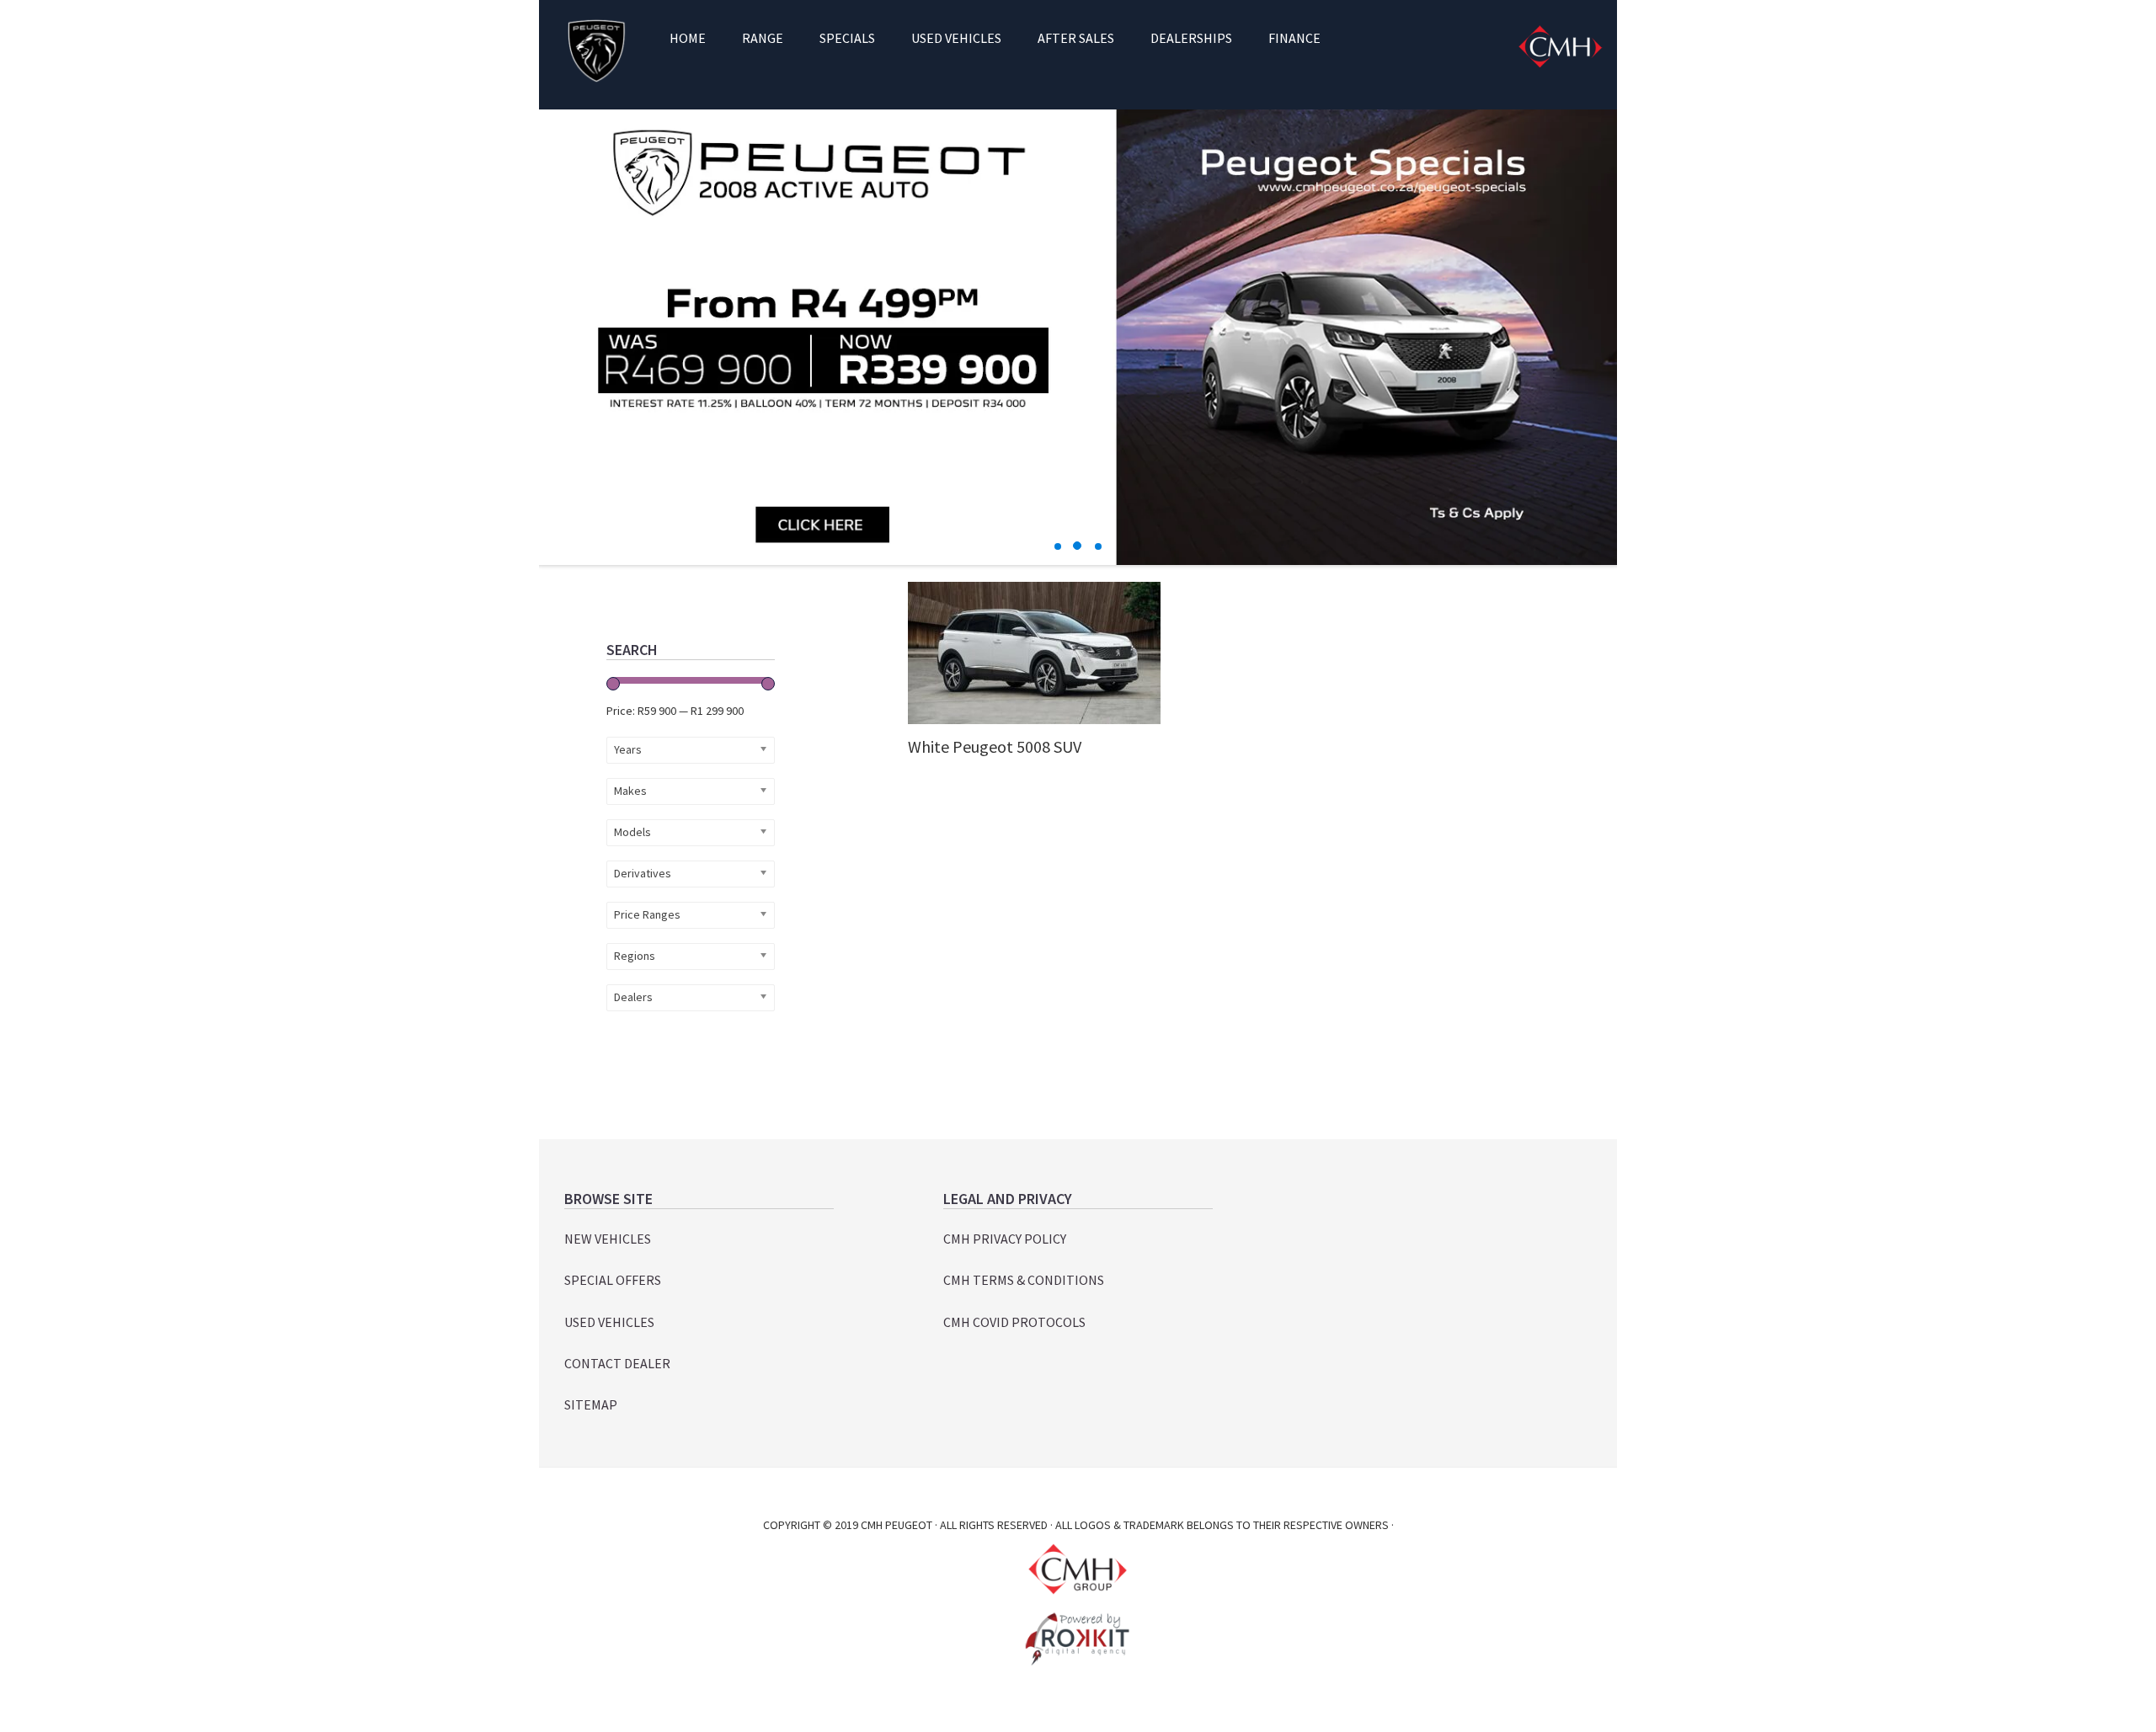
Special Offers (613, 1280)
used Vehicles (609, 1322)
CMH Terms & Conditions (1024, 1280)
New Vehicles (608, 1239)
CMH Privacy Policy (1005, 1239)
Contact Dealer (617, 1363)
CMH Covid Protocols (1014, 1322)
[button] (1058, 546)
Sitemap (591, 1404)
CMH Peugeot (596, 51)
